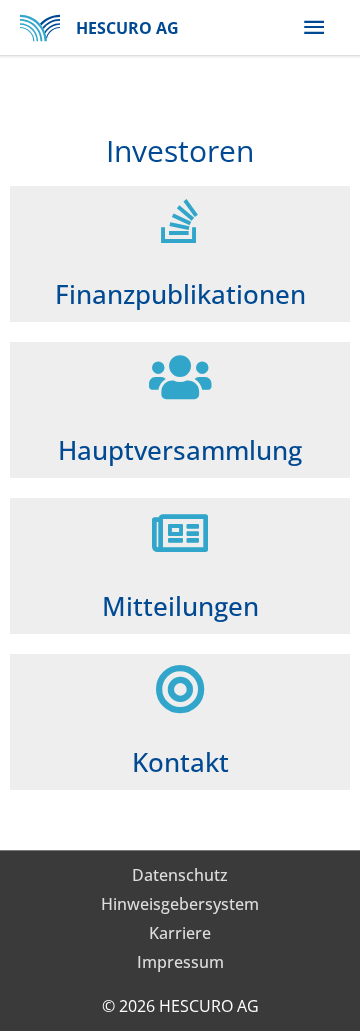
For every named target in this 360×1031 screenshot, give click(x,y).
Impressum (180, 962)
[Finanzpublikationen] (180, 221)
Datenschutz (180, 875)
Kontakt (180, 762)
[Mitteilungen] (180, 533)
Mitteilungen (180, 606)
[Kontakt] (180, 689)
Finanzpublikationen (180, 294)
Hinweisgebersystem (180, 904)
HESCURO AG (127, 28)
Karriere (180, 933)
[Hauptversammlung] (180, 377)
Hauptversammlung (180, 450)
